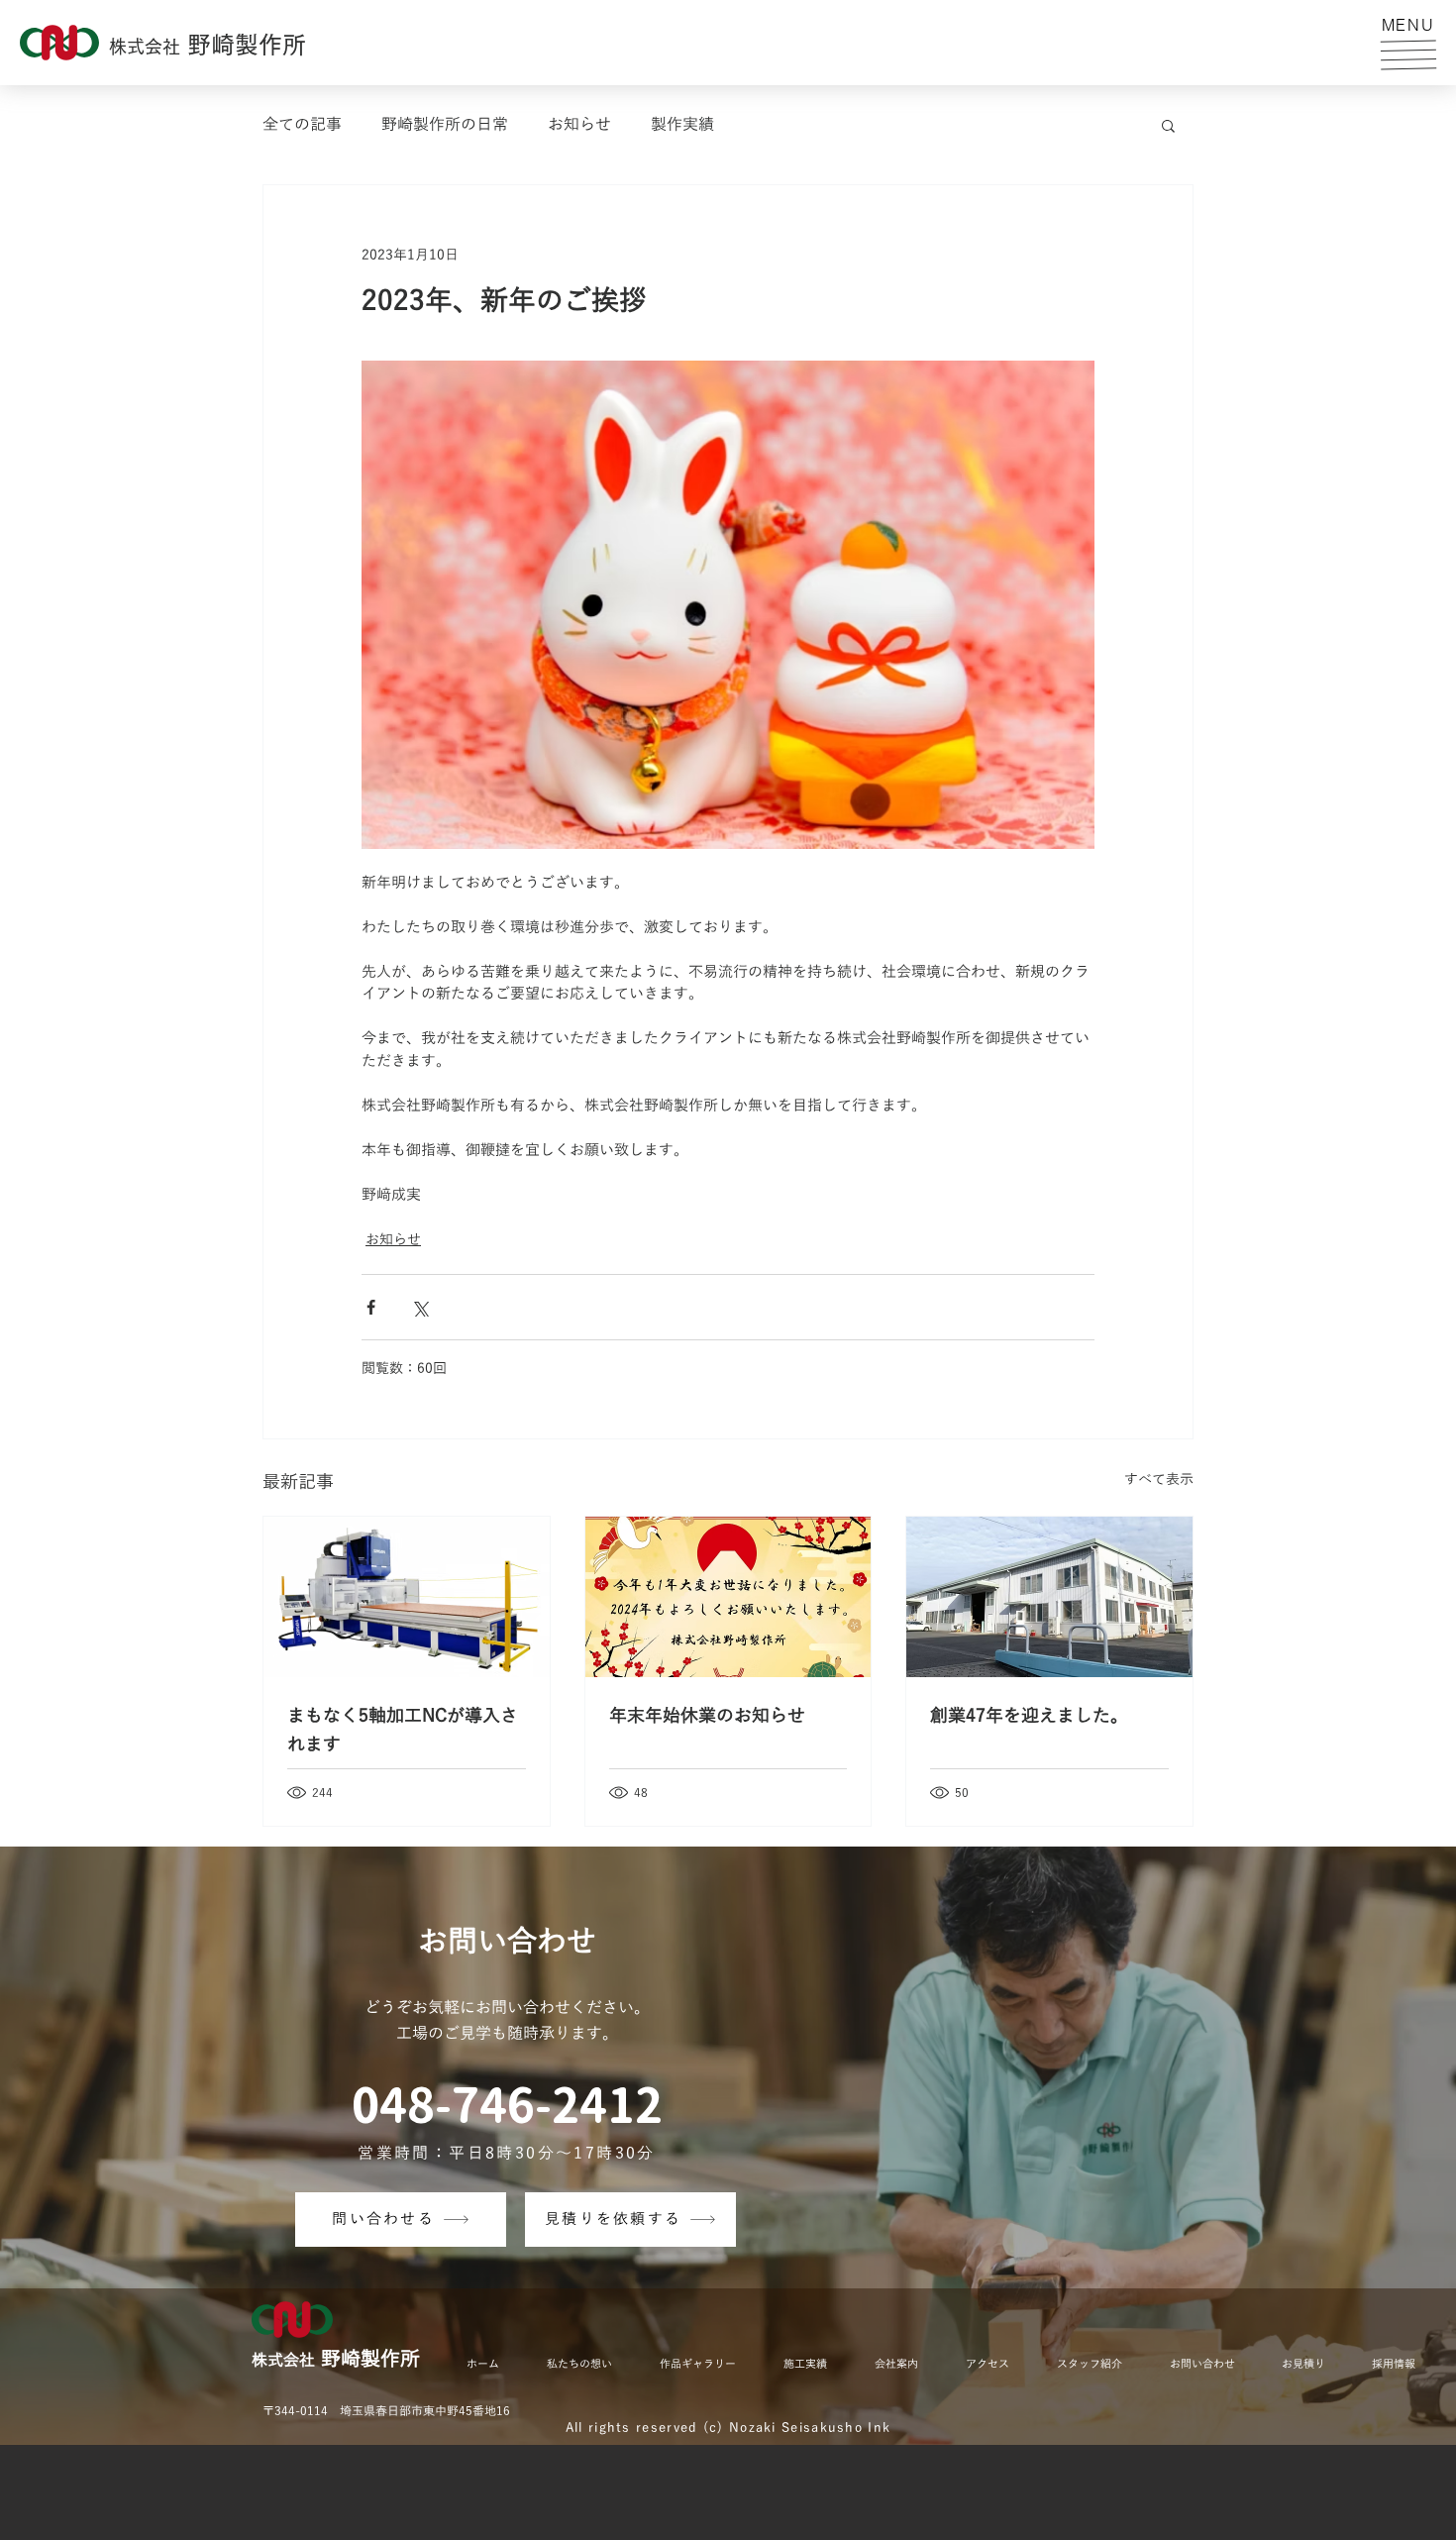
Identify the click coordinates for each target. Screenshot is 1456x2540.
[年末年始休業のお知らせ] (728, 1597)
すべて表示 (1159, 1480)
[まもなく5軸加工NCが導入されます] (407, 1597)
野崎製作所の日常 (445, 125)
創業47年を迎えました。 (1029, 1716)
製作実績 (682, 125)
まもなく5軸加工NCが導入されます (403, 1730)
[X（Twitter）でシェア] (419, 1307)
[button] (1408, 54)
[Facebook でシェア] (371, 1307)
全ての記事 (302, 125)
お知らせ (579, 125)
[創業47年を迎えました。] (1049, 1597)
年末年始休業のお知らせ (707, 1716)
